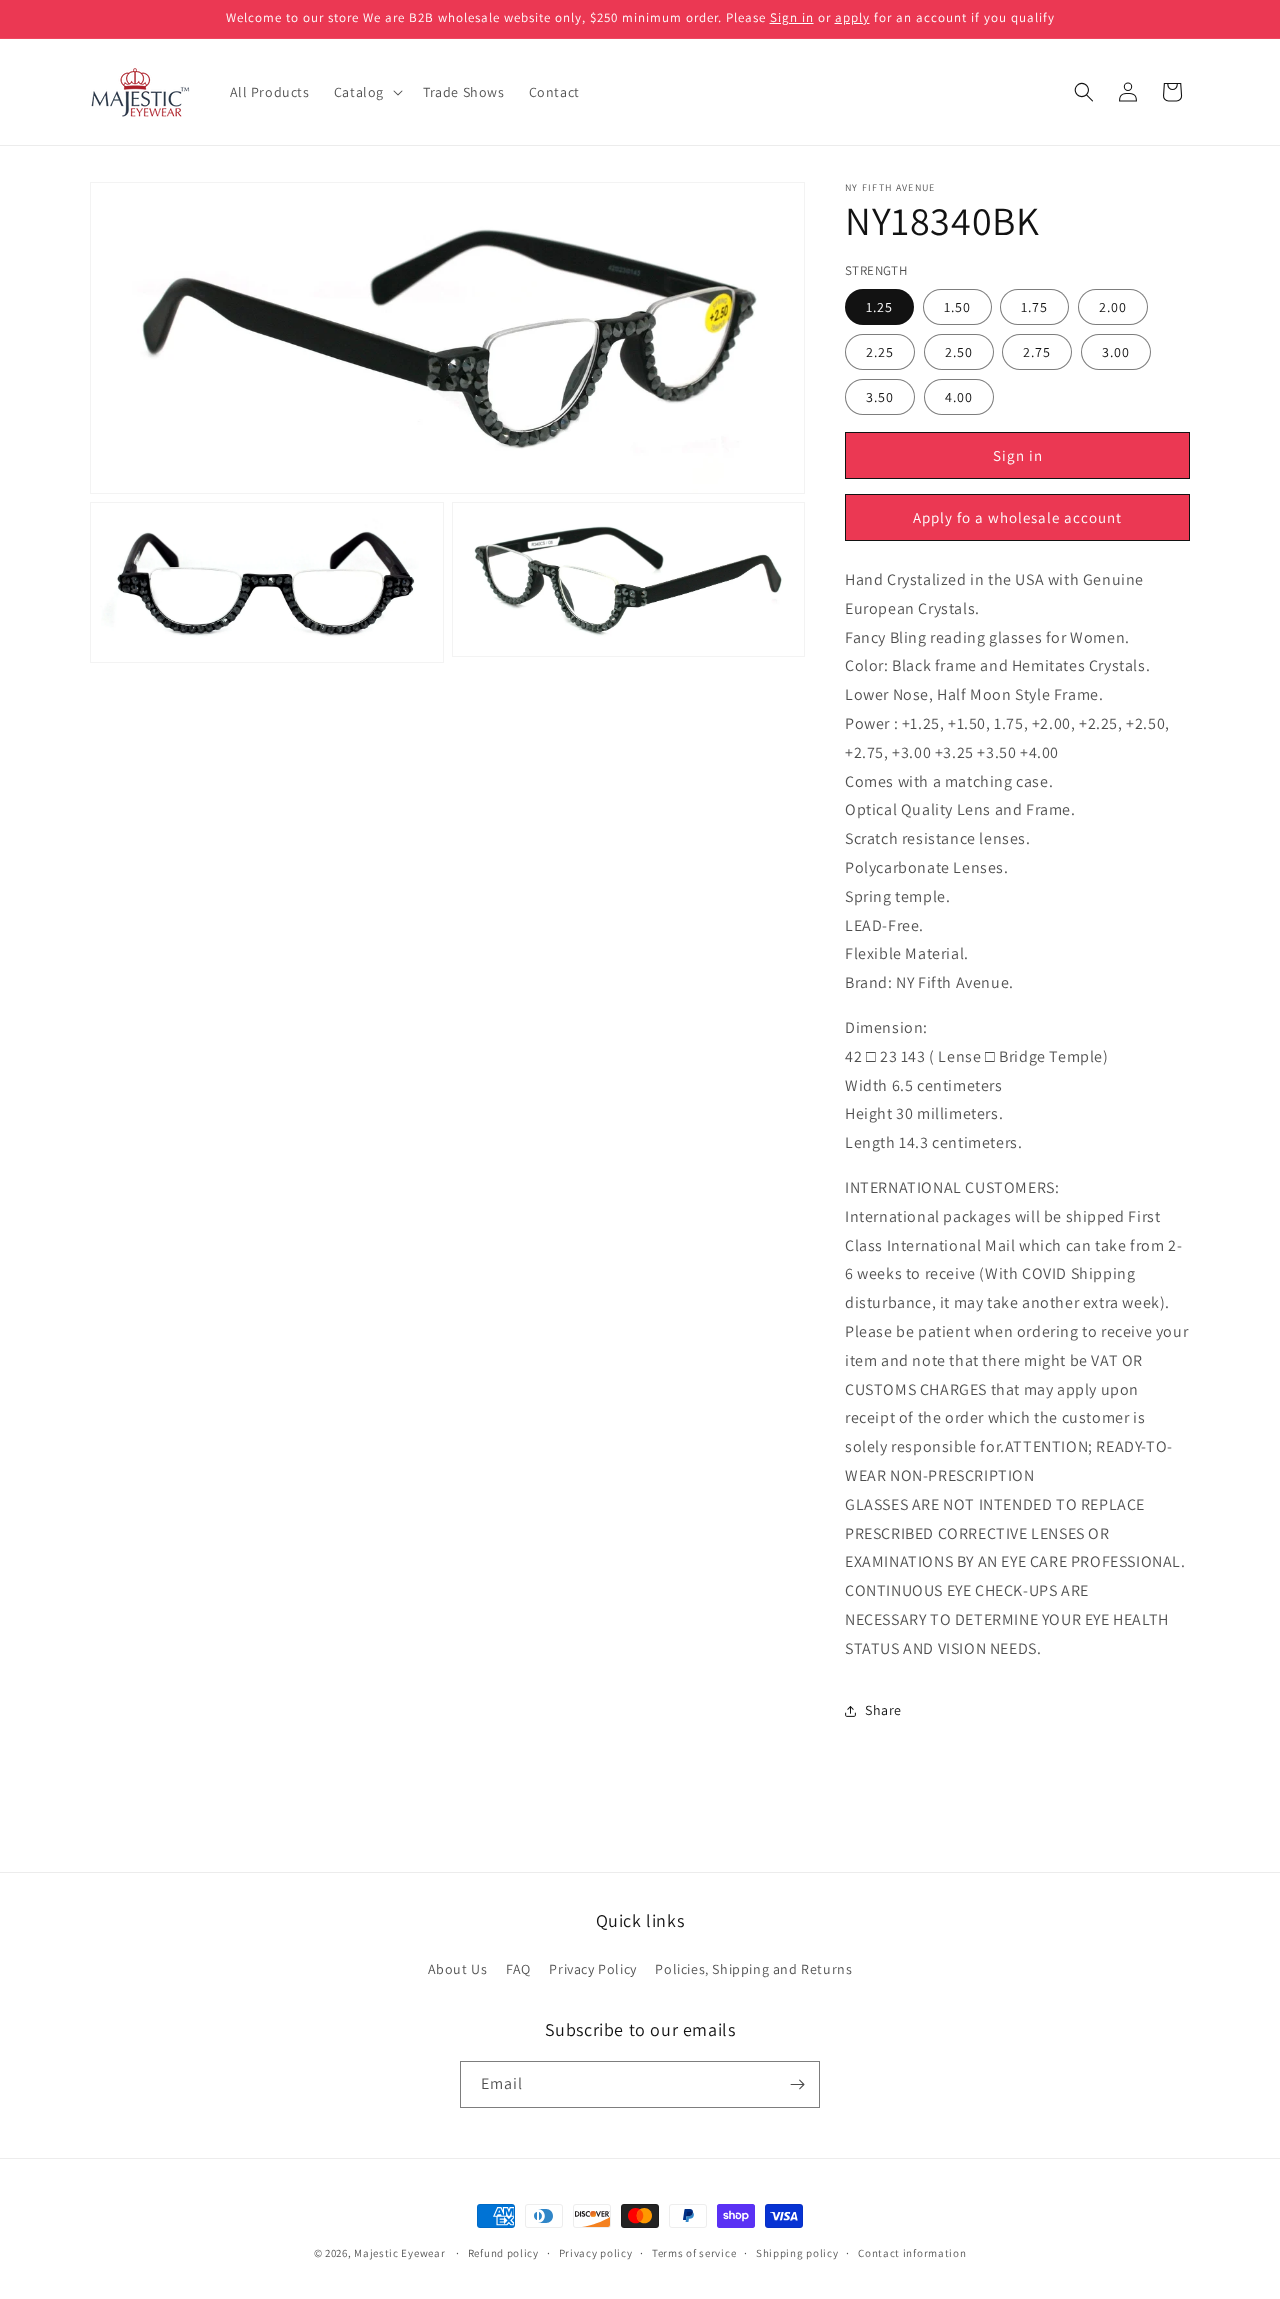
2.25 (880, 353)
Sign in (792, 17)
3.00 (1116, 353)
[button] (366, 92)
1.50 (957, 308)
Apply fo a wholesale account (1017, 517)
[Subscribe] (797, 2084)
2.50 (959, 353)
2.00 (1113, 308)
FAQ (518, 1969)
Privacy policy (596, 2253)
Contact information (912, 2253)
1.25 (879, 308)
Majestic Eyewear (399, 2253)
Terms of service (694, 2253)
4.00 (959, 398)
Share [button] (883, 1710)
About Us (458, 1969)
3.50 (880, 398)
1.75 (1034, 308)
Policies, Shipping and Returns (753, 1969)
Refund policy (503, 2253)
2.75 (1037, 353)
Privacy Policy (592, 1969)
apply (852, 17)
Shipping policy (797, 2253)
